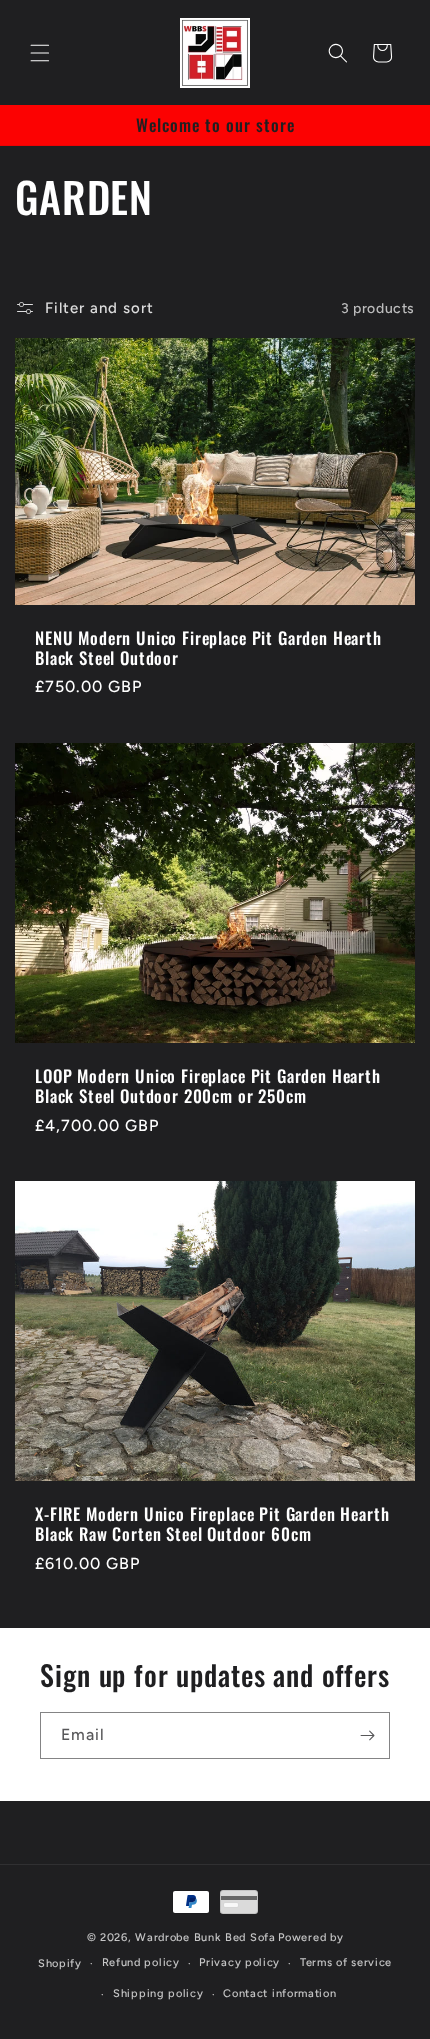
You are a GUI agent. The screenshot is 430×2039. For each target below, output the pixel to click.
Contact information (279, 1993)
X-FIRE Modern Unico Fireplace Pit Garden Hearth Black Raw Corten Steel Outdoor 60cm (212, 1524)
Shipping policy (158, 1993)
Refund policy (141, 1962)
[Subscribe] (367, 1735)
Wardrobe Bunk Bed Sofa (205, 1937)
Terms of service (346, 1962)
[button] (40, 53)
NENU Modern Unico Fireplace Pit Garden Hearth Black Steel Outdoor (208, 648)
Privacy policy (239, 1962)
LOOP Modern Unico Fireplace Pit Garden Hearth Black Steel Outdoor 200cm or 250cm (208, 1086)
